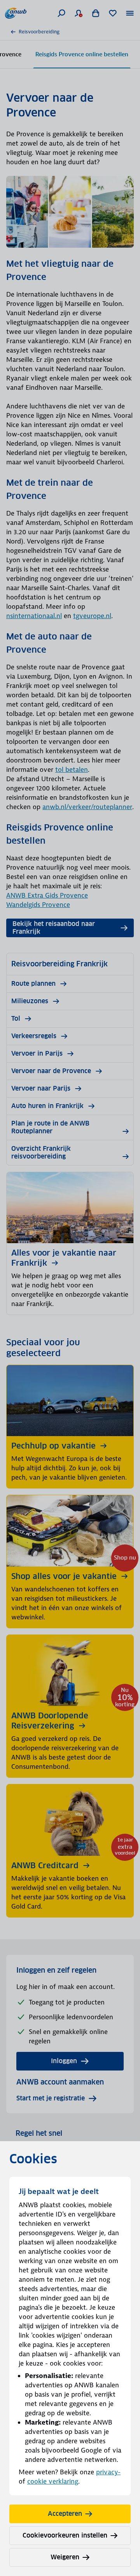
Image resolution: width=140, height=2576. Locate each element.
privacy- (108, 2472)
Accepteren (65, 2514)
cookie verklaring (53, 2481)
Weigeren (65, 2557)
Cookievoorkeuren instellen (65, 2535)
